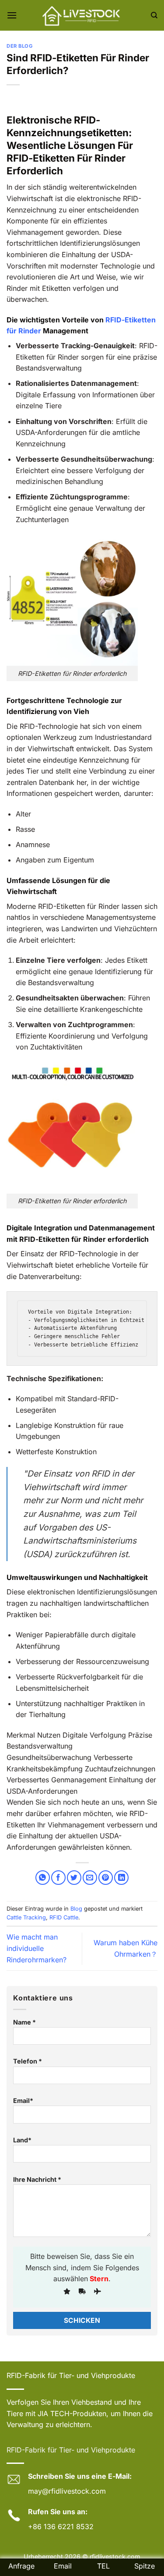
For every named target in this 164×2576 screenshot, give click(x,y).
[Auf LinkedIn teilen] (121, 1878)
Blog (76, 1909)
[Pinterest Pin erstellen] (106, 1878)
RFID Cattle (64, 1917)
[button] (12, 15)
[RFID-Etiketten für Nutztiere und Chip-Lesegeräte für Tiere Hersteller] (82, 15)
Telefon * (28, 2061)
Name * (24, 2022)
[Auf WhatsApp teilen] (43, 1878)
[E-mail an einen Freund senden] (90, 1878)
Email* (23, 2101)
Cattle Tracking (26, 1917)
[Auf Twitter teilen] (74, 1878)
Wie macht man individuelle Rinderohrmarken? (37, 1948)
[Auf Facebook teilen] (58, 1878)
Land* (22, 2140)
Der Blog (19, 46)
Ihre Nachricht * (37, 2179)
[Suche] (154, 15)
